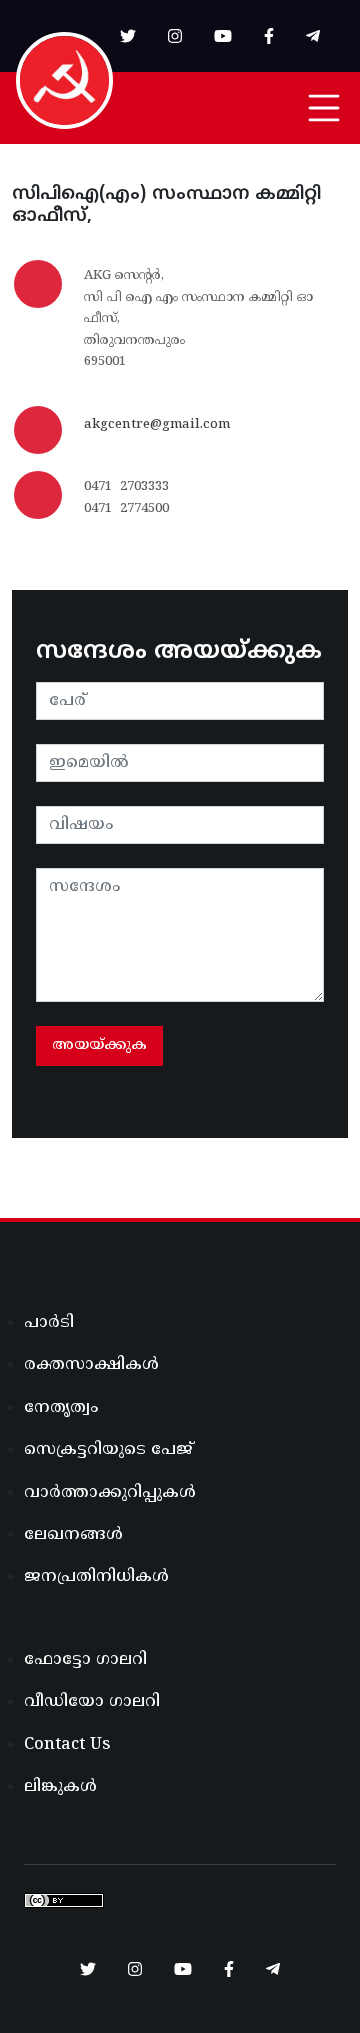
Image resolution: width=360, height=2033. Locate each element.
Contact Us (67, 1745)
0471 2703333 (126, 487)
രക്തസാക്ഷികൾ (91, 1365)
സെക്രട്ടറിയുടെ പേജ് (108, 1450)
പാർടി (49, 1323)
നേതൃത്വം (61, 1408)
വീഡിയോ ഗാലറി (92, 1702)
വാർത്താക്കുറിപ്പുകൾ (110, 1493)
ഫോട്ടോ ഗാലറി (85, 1660)
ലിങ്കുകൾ (60, 1787)
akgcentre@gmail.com (157, 425)
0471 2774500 (126, 509)
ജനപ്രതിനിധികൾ (96, 1577)
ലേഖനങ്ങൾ (73, 1535)
